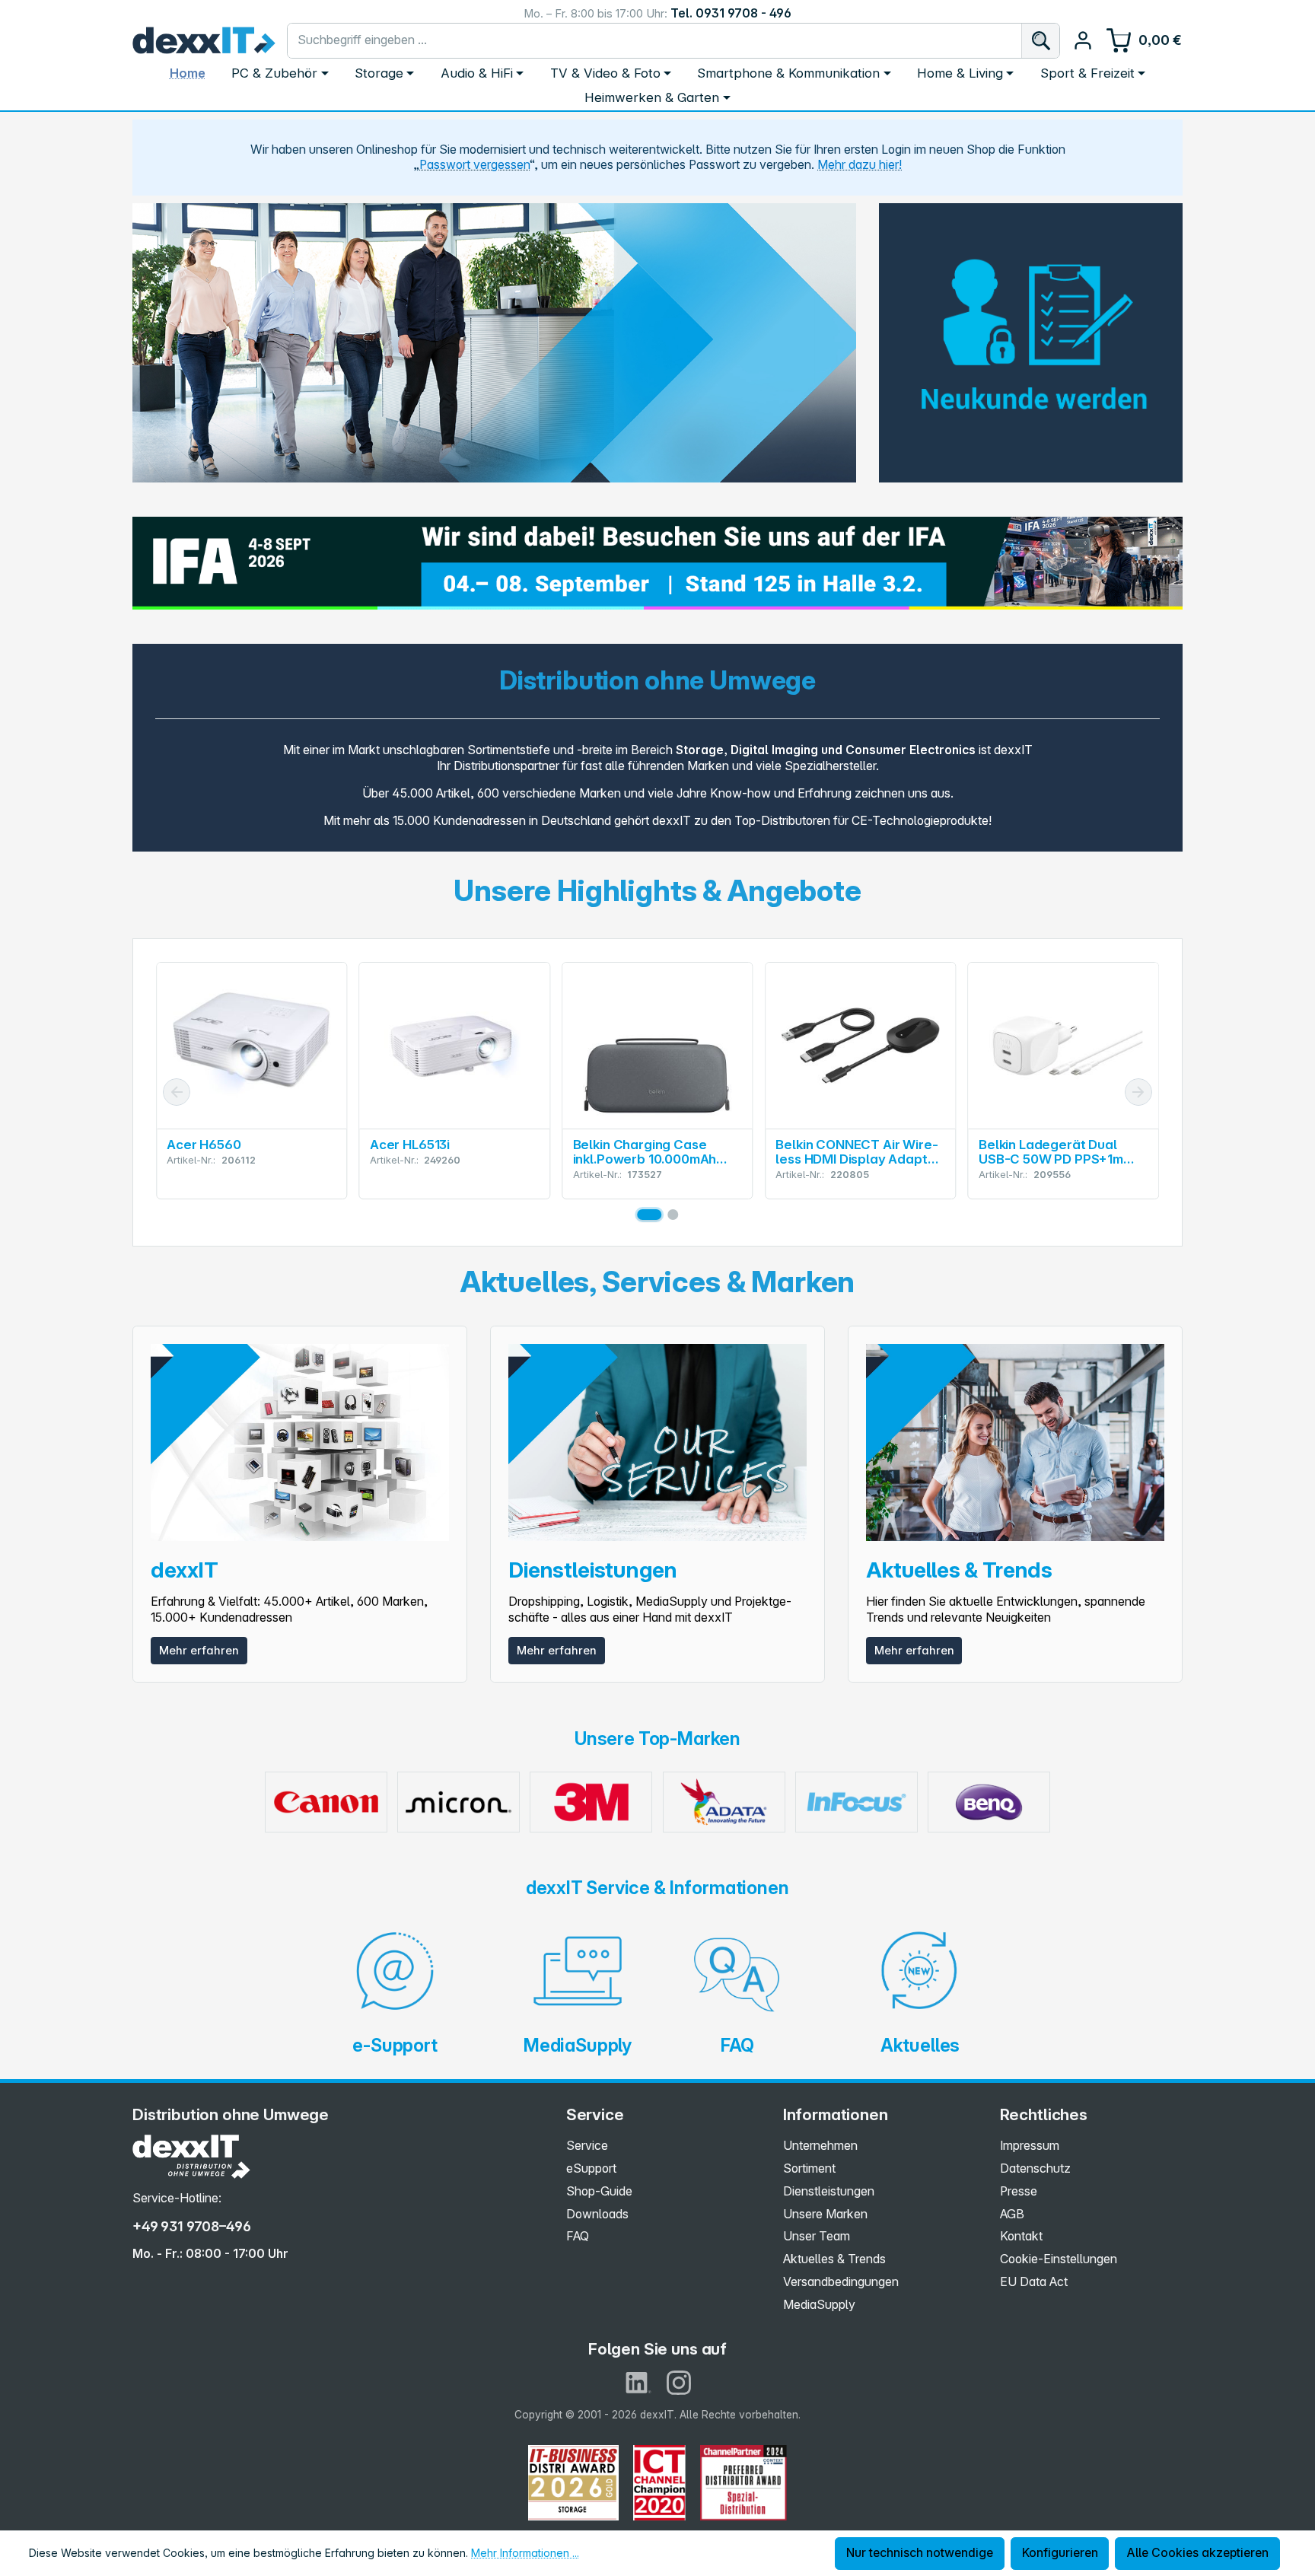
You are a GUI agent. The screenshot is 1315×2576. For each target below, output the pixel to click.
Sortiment (809, 2168)
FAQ (578, 2236)
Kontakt (1021, 2236)
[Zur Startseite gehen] (204, 40)
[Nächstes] (1138, 1092)
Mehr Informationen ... (525, 2553)
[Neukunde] (1031, 333)
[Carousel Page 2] (673, 1215)
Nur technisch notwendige (920, 2553)
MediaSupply (819, 2305)
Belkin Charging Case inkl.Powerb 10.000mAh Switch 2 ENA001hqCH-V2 (449, 1152)
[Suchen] (1040, 41)
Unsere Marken (825, 2214)
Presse (1019, 2191)
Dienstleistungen (829, 2191)
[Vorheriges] (177, 1092)
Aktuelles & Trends (834, 2259)
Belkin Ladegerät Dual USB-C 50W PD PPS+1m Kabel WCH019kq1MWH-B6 (860, 1152)
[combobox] (655, 41)
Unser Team (817, 2236)
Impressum (1030, 2146)
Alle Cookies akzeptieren (1197, 2553)
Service (587, 2146)
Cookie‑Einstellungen (1059, 2259)
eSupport (591, 2168)
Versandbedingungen (841, 2282)
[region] (494, 343)
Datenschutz (1035, 2168)
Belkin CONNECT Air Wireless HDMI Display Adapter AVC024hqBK (656, 1152)
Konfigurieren (1060, 2553)
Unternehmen (820, 2146)
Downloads (597, 2214)
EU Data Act (1034, 2282)
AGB (1012, 2214)
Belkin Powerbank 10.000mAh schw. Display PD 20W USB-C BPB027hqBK (1056, 1152)
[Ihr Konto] (1083, 40)
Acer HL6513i (207, 1145)
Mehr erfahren (199, 1651)
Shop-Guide (599, 2191)
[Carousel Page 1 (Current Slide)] (649, 1215)
